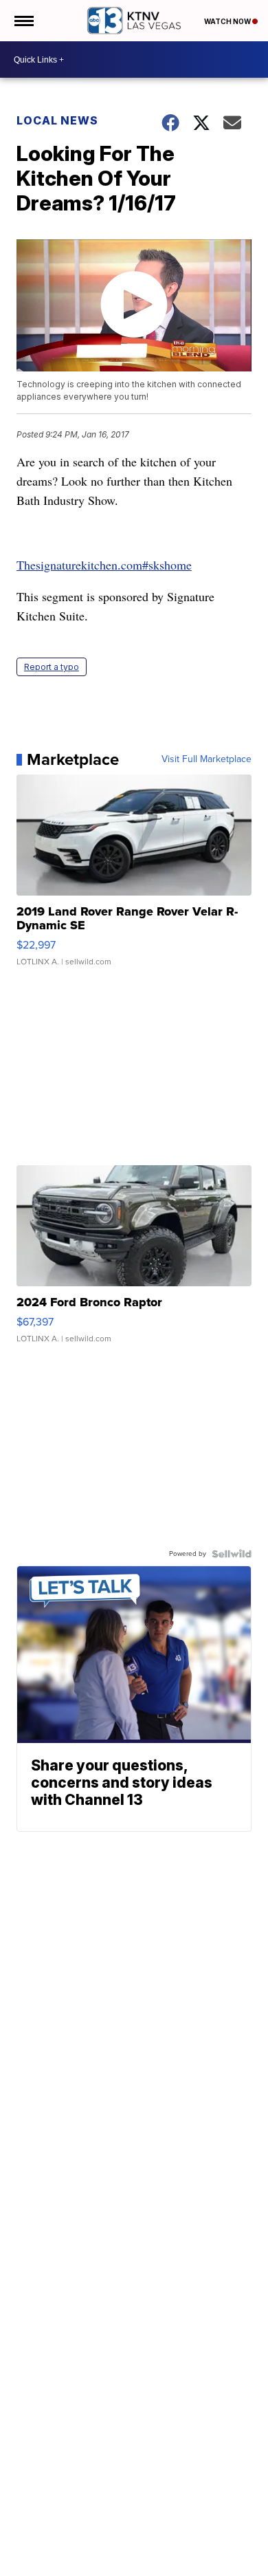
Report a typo (52, 667)
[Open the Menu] (23, 21)
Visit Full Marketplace (206, 759)
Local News (57, 120)
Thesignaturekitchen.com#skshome (104, 565)
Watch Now (228, 21)
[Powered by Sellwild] (232, 1554)
